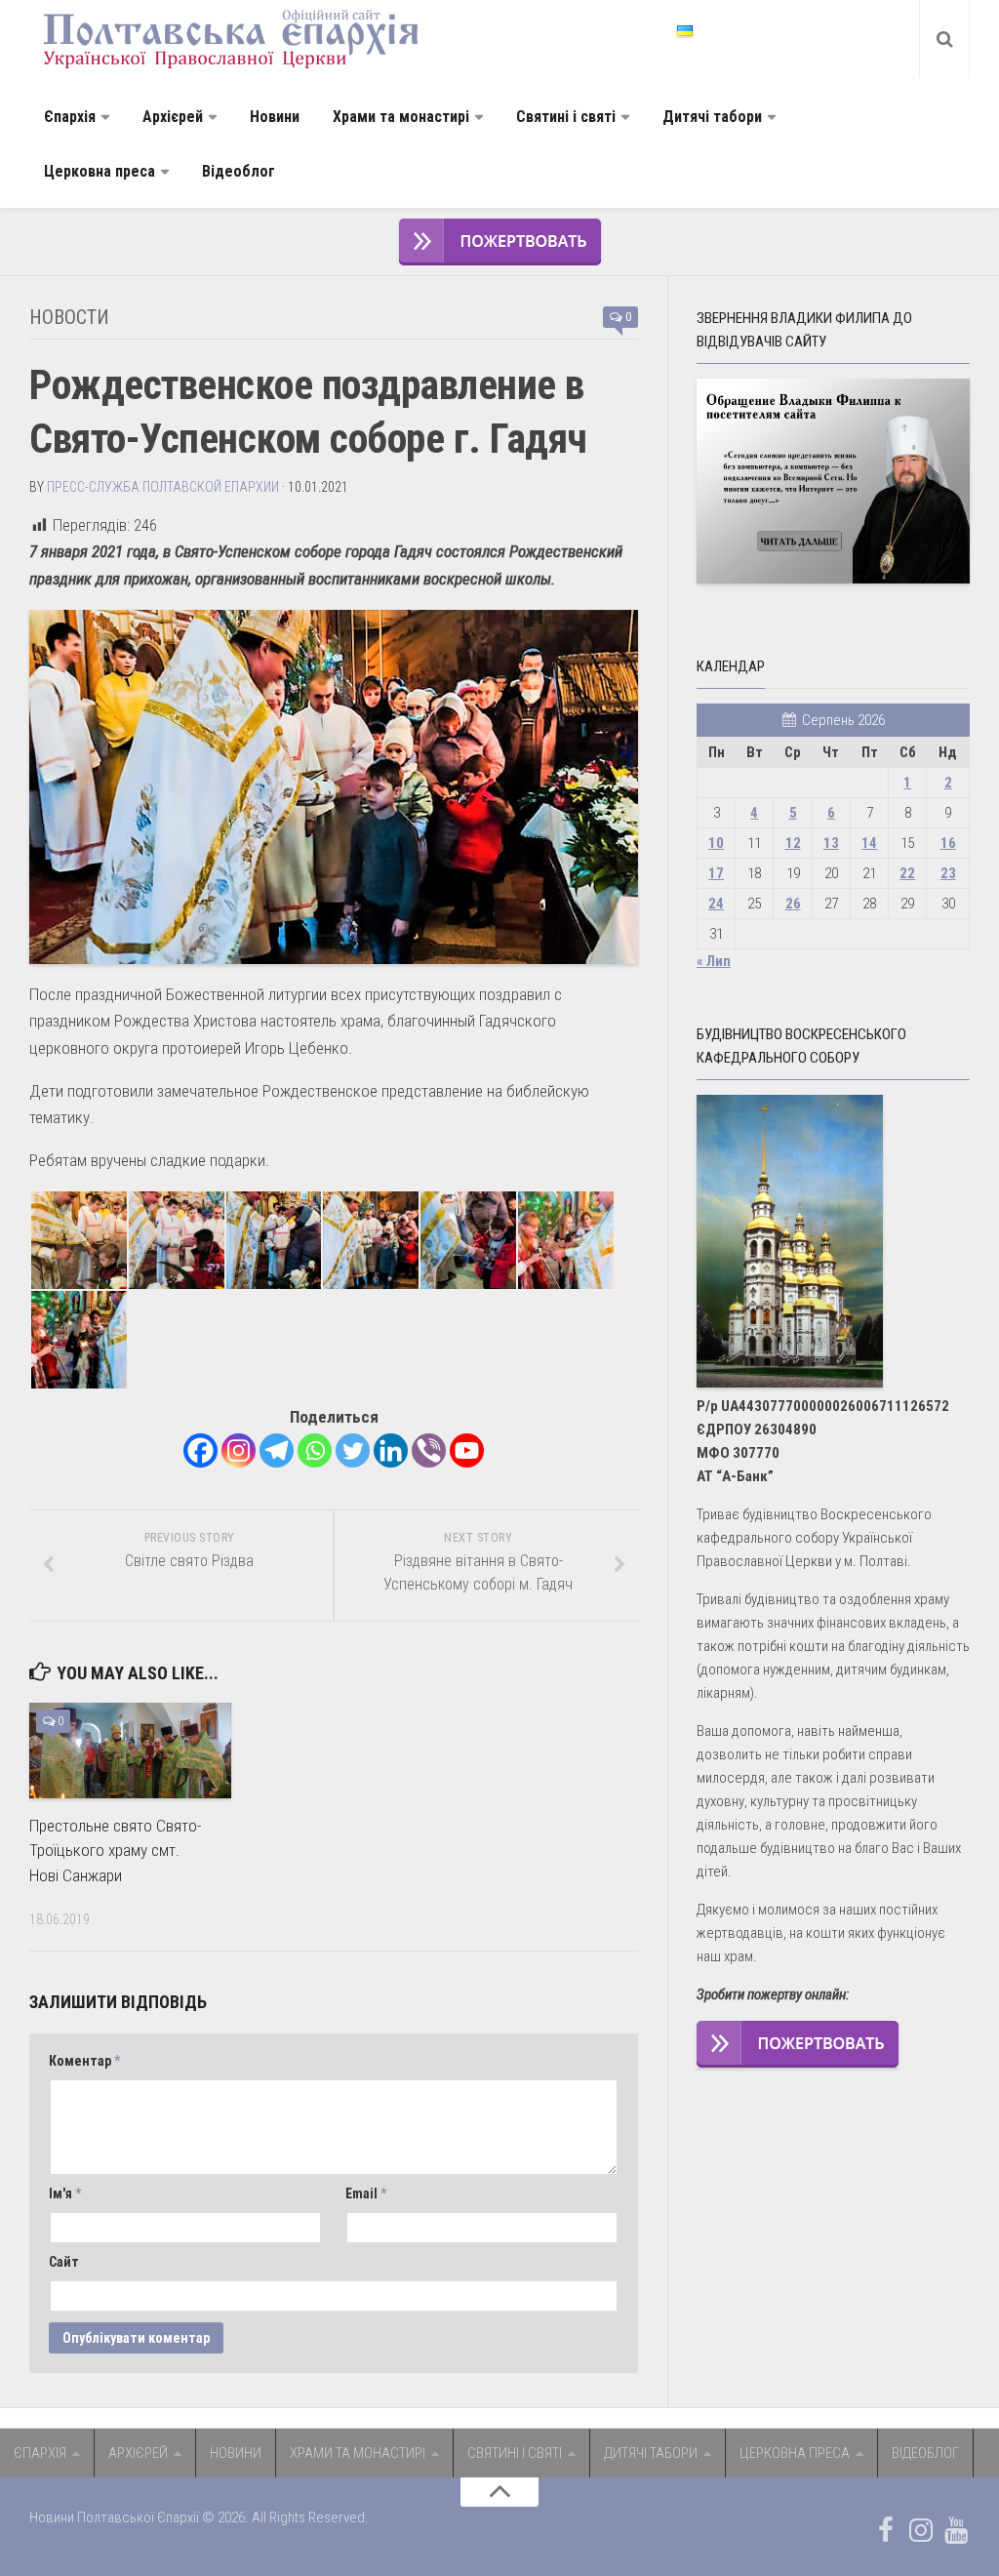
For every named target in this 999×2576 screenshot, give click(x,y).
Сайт (64, 2262)
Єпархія (70, 117)
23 (948, 873)
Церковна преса (100, 171)
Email (366, 2194)
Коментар (84, 2061)
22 (907, 873)
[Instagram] (239, 1450)
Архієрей (173, 117)
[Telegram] (277, 1450)
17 (716, 873)
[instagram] (921, 2530)
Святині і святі (566, 117)
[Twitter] (353, 1450)
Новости (69, 317)
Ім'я (65, 2194)
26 (793, 904)
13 (831, 843)
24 (716, 904)
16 (948, 843)
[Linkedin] (391, 1450)
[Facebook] (200, 1450)
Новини (275, 117)
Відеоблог (239, 171)
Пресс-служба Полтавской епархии (163, 487)
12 (793, 843)
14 (869, 843)
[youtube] (956, 2530)
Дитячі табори (712, 117)
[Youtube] (467, 1450)
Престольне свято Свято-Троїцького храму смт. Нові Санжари (115, 1851)
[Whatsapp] (315, 1450)
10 (716, 843)
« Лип (714, 961)
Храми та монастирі (401, 117)
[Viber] (429, 1450)
